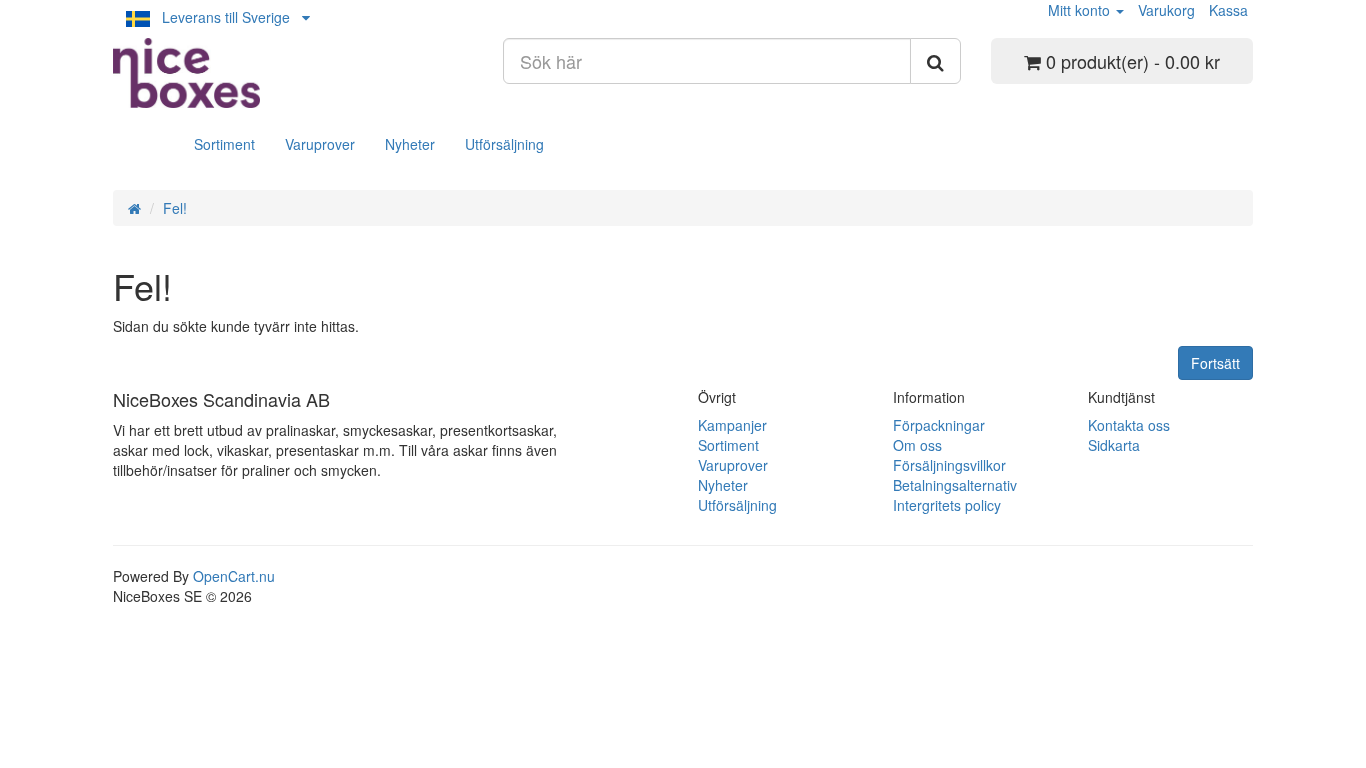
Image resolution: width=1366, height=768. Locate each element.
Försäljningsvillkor (949, 465)
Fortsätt (1215, 363)
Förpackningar (939, 425)
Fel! (175, 208)
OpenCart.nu (234, 576)
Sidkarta (1114, 445)
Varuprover (320, 144)
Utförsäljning (504, 144)
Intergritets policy (947, 505)
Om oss (917, 445)
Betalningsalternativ (955, 485)
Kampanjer (732, 425)
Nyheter (410, 144)
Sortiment (224, 144)
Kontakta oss (1129, 425)
